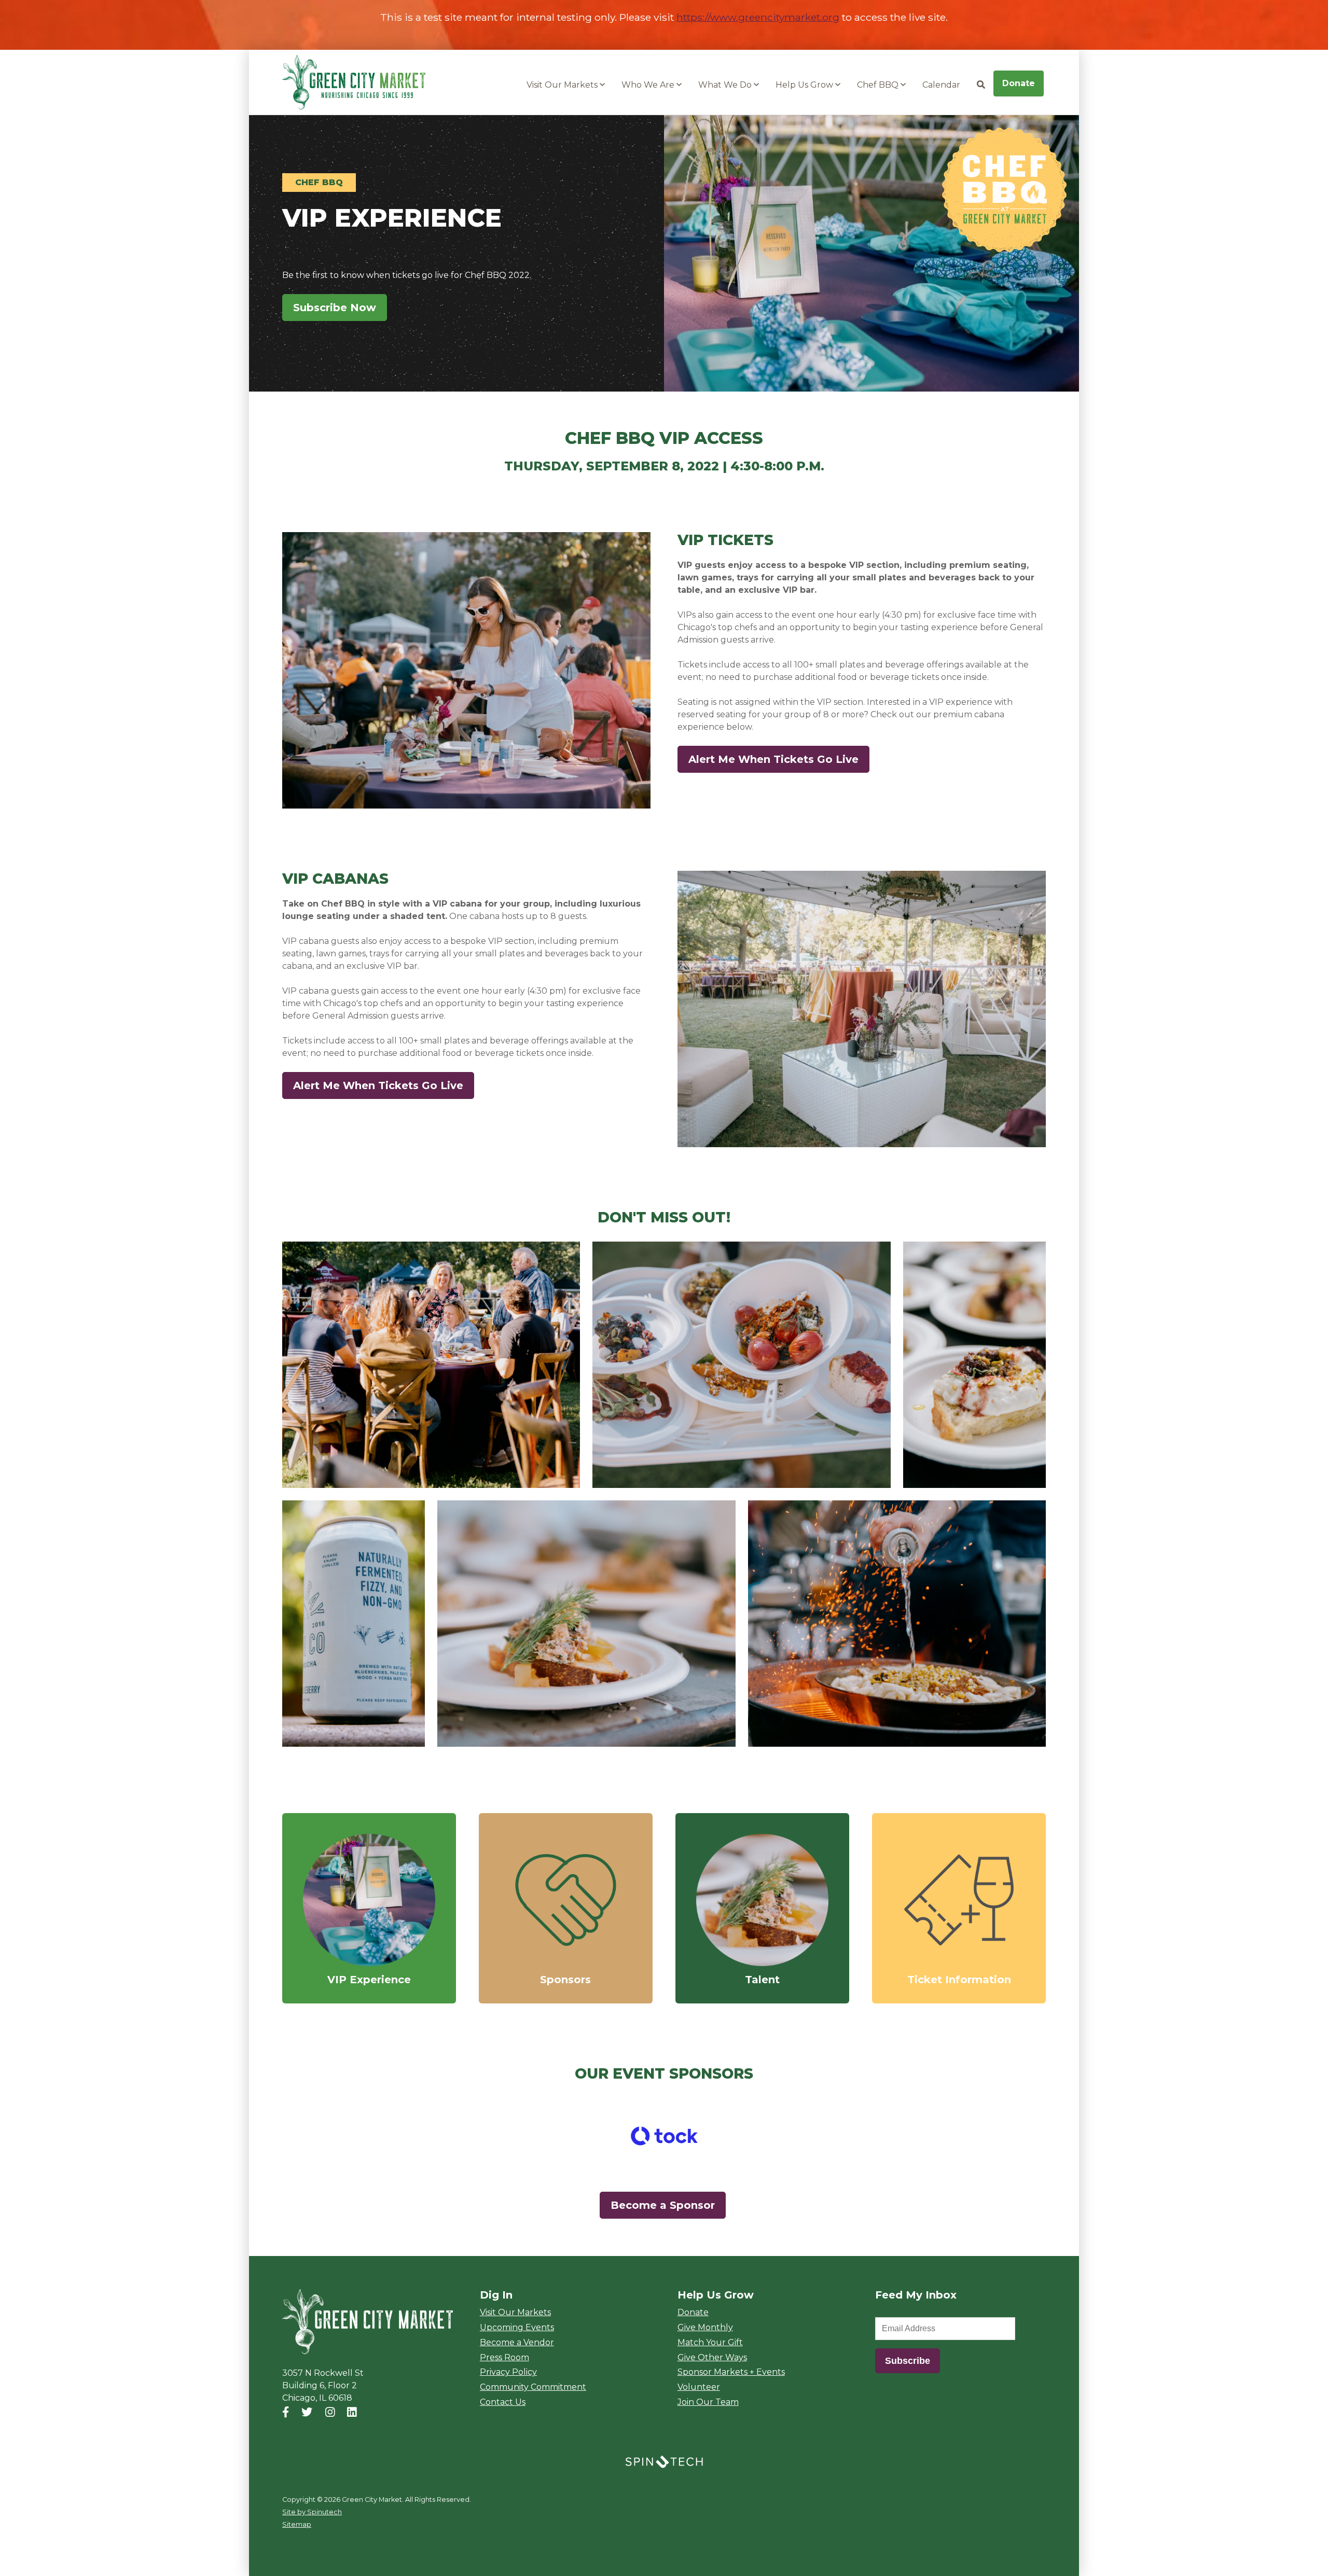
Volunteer (699, 2387)
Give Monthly (705, 2327)
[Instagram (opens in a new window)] (330, 2412)
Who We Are (649, 85)
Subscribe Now (340, 308)
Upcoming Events (517, 2327)
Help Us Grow (805, 85)
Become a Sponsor (663, 2205)
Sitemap (297, 2524)
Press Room (504, 2357)
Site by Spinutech (312, 2512)
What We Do (726, 85)
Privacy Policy (508, 2372)
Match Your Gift (710, 2342)
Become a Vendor (517, 2342)
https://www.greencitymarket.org (758, 17)
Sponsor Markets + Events (731, 2372)
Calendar (941, 85)
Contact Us (503, 2402)
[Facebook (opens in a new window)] (286, 2412)
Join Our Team (708, 2402)
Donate (1019, 83)
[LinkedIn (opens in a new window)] (352, 2412)
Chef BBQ (879, 85)
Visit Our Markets (563, 85)
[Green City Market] (368, 2322)
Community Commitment (533, 2387)
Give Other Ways (712, 2357)
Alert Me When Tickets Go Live (779, 759)
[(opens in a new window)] (664, 2135)
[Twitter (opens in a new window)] (307, 2412)
